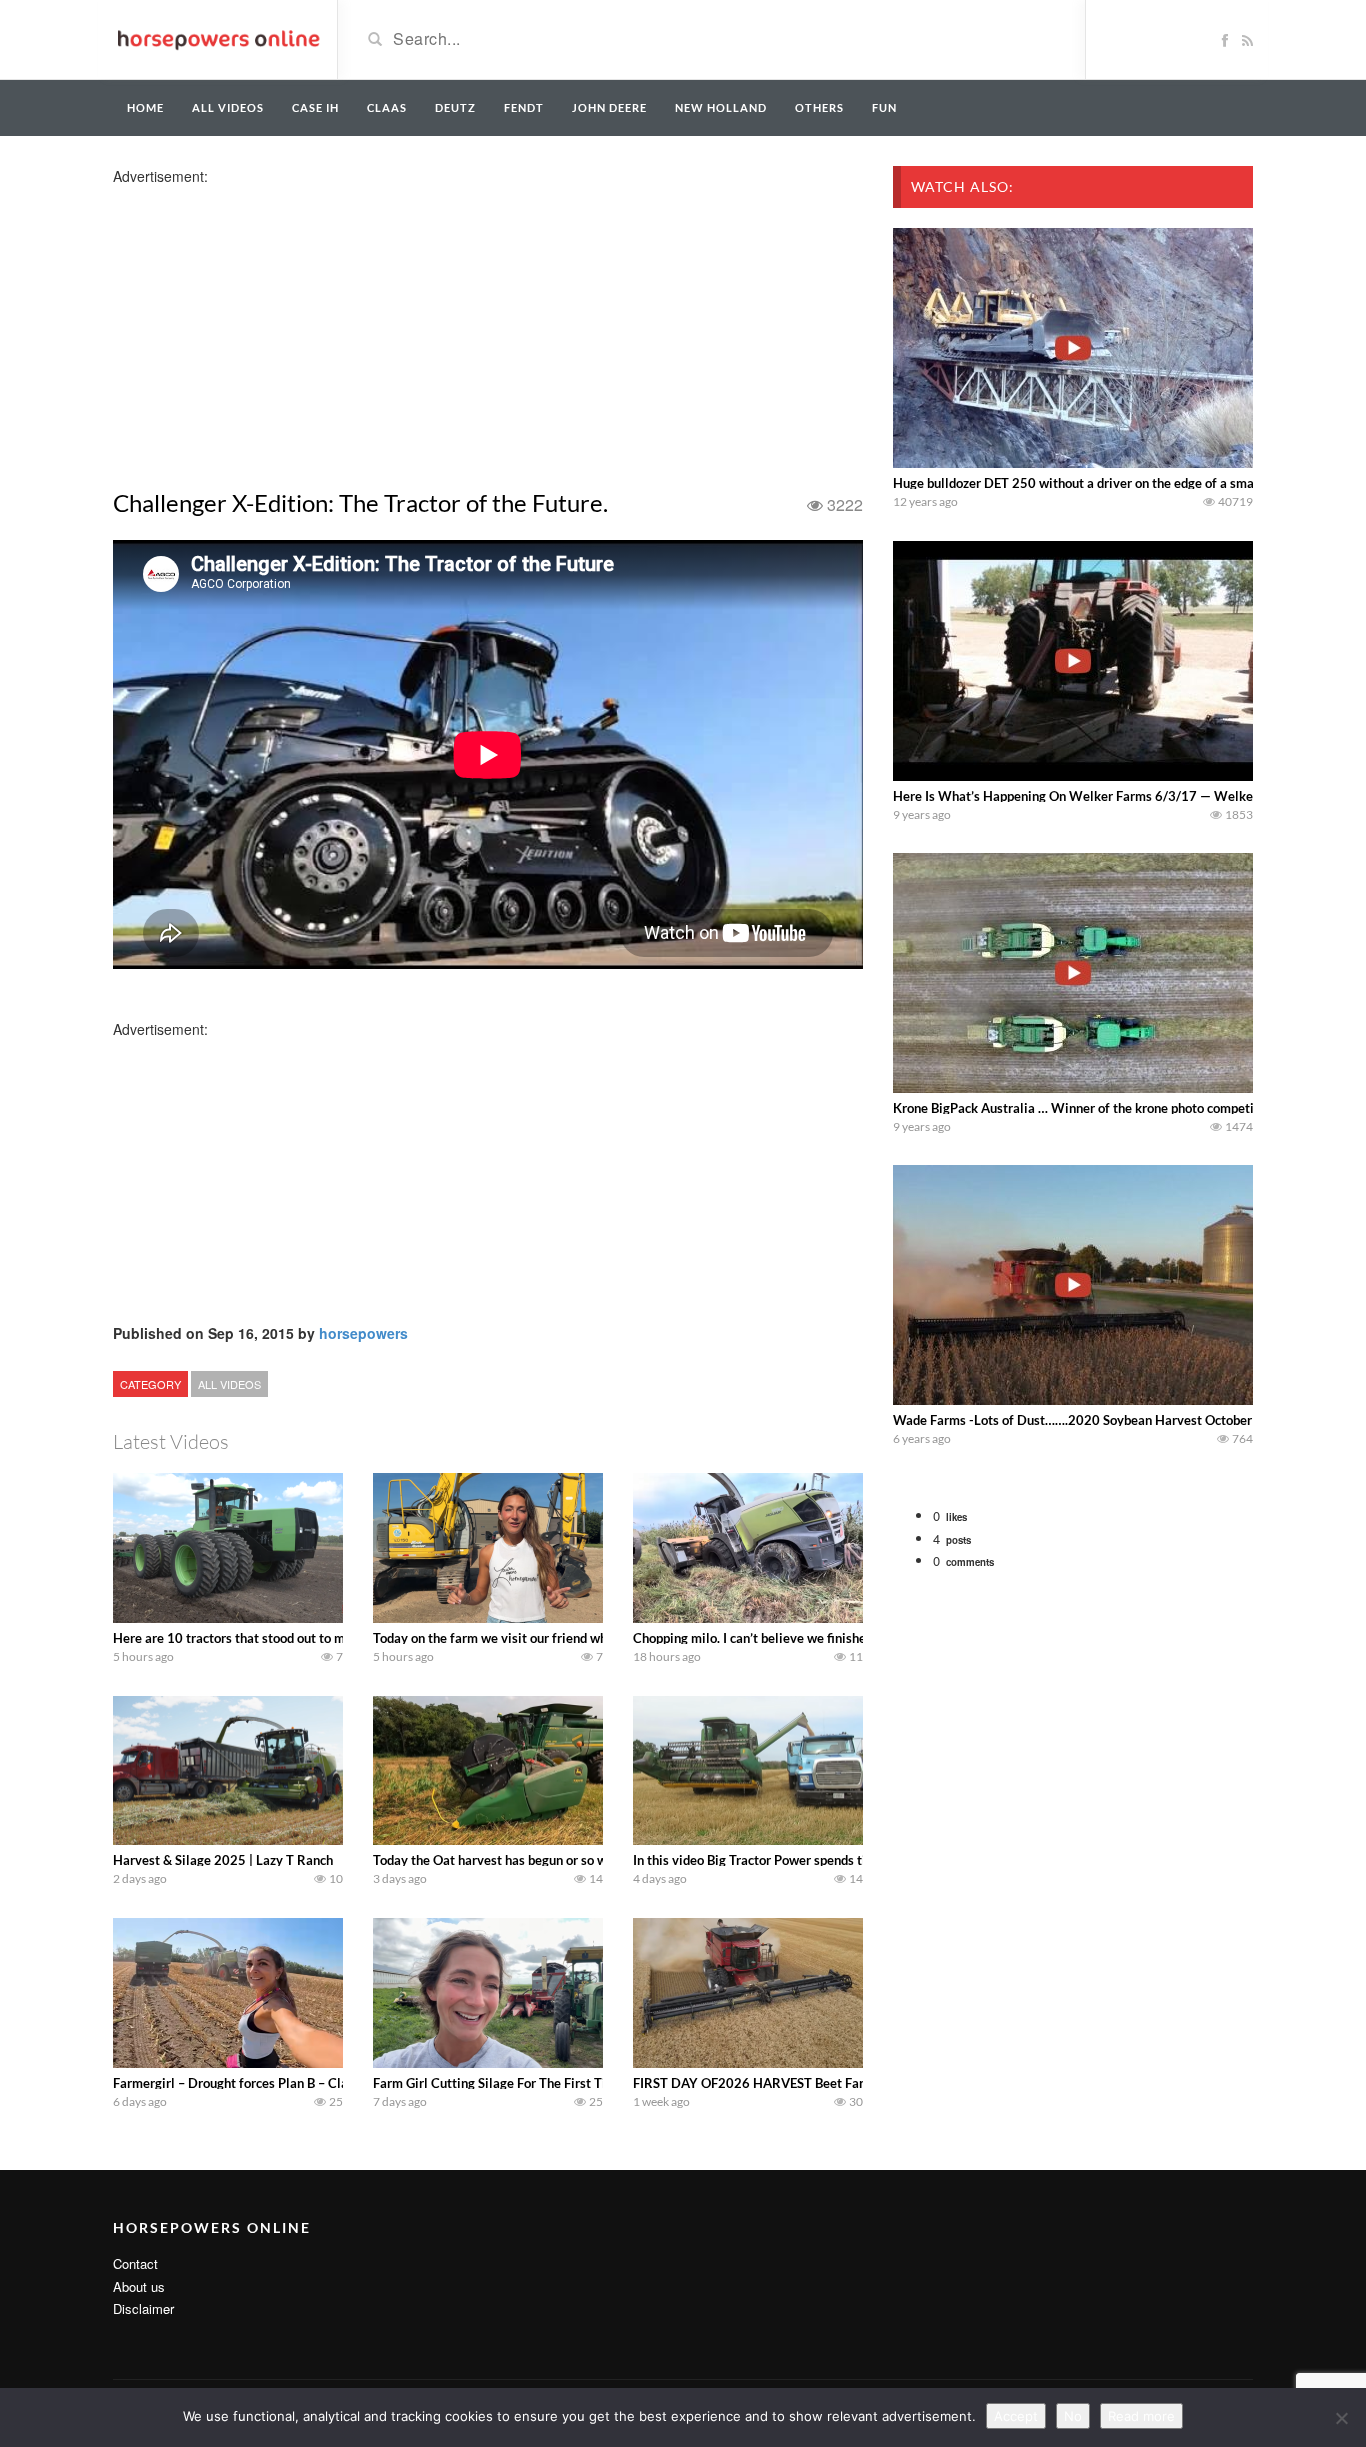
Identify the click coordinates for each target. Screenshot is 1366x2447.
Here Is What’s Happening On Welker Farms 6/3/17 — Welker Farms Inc (1105, 796)
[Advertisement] (271, 326)
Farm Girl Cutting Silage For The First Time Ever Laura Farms (550, 2083)
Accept (1016, 2416)
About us (139, 2286)
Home (145, 107)
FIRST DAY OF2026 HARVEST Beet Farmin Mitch (778, 2083)
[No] (1341, 2418)
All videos (228, 107)
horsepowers (363, 1333)
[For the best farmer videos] (217, 38)
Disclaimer (143, 2308)
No (1073, 2416)
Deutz (455, 107)
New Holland (721, 107)
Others (819, 107)
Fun (884, 107)
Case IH (315, 107)
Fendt (524, 107)
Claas (387, 107)
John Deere (609, 107)
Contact (135, 2263)
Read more (1141, 2416)
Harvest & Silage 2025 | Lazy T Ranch (223, 1860)
